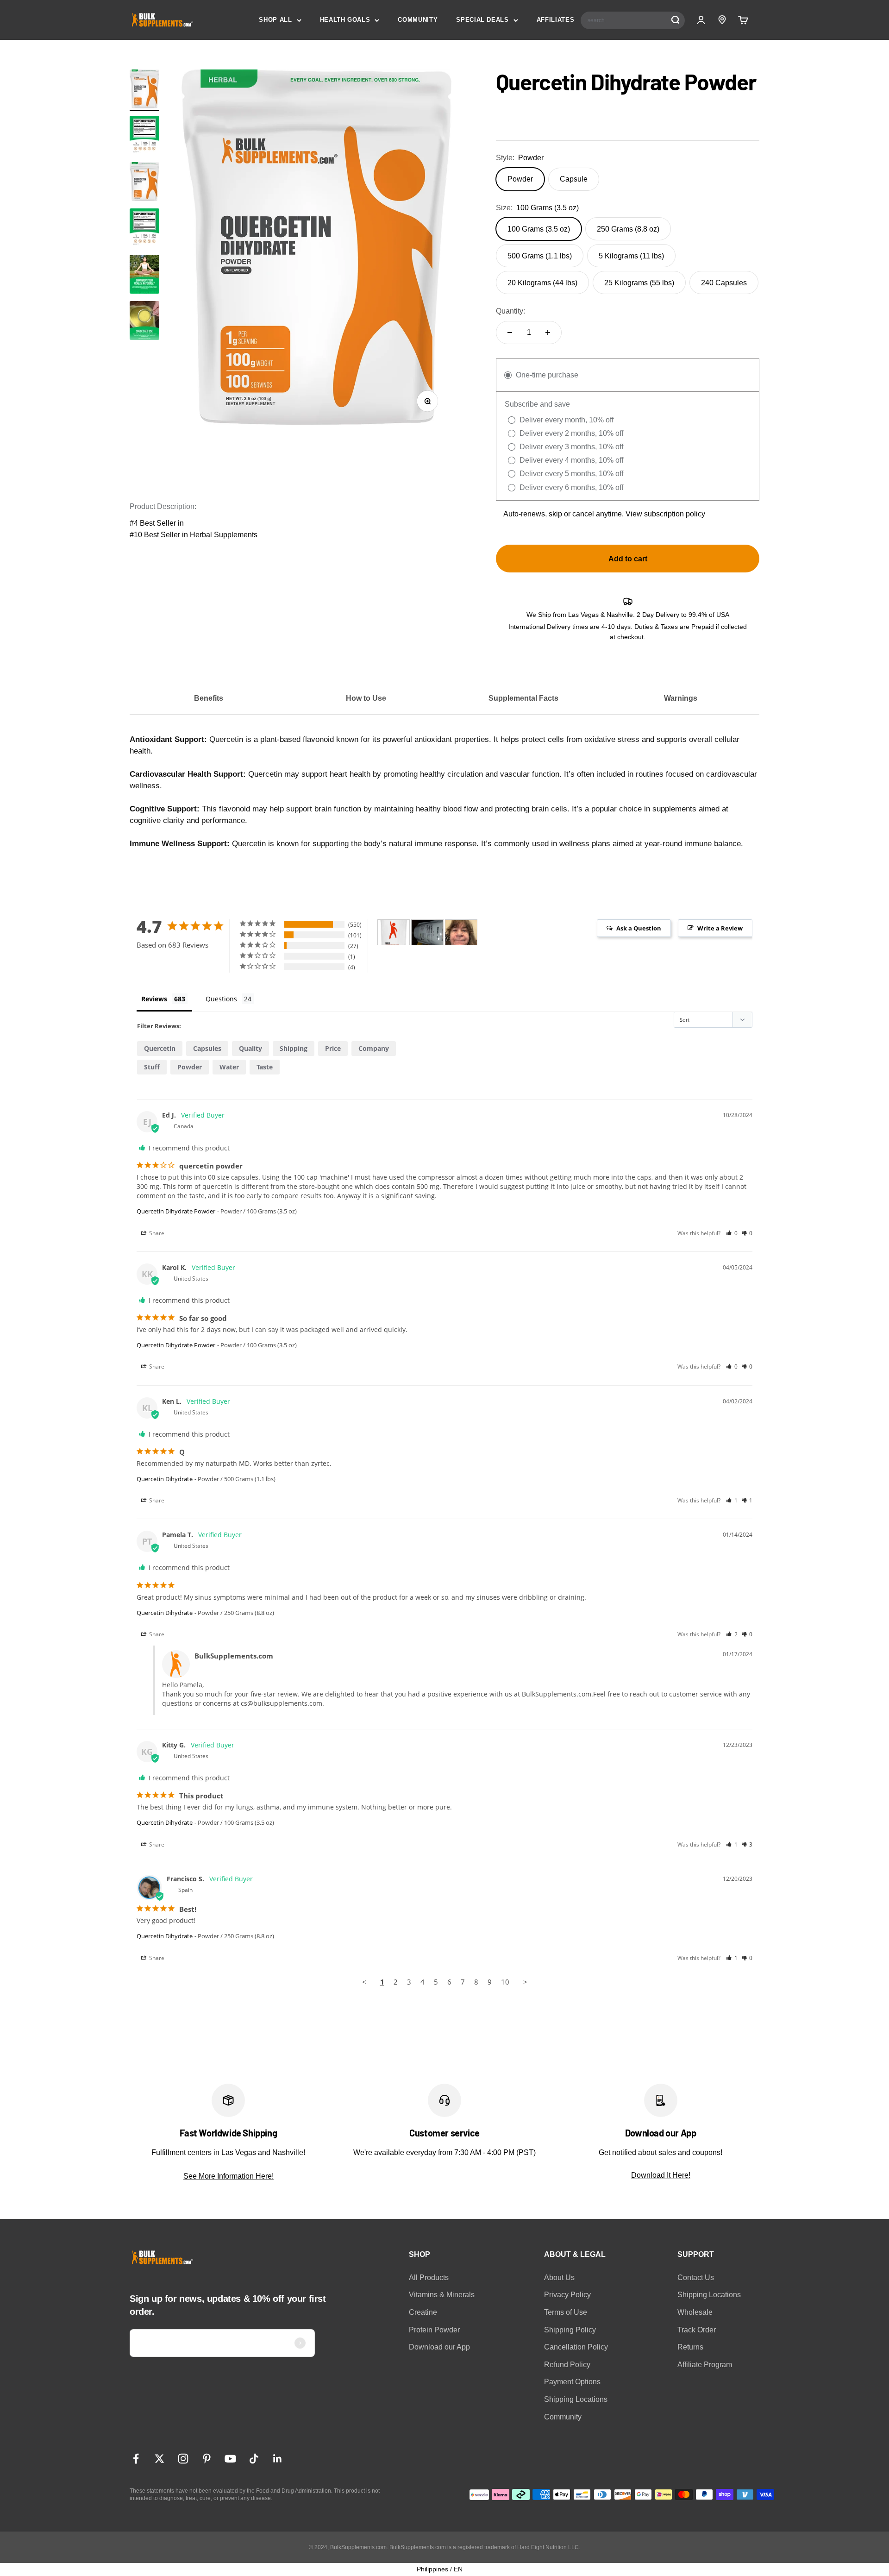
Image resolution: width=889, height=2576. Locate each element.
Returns (690, 2347)
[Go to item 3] (144, 276)
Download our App (439, 2347)
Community (563, 2417)
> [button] (525, 1982)
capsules (207, 1048)
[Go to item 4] (144, 322)
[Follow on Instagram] (183, 2459)
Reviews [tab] (154, 999)
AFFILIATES (556, 20)
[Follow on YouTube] (230, 2459)
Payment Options (572, 2382)
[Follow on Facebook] (136, 2459)
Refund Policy (567, 2365)
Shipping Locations (576, 2399)
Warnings (681, 698)
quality (250, 1048)
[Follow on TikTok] (254, 2459)
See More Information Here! (229, 2176)
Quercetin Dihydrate (165, 1479)
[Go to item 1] (144, 90)
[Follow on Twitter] (160, 2459)
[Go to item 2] (144, 137)
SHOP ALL (275, 20)
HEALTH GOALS (345, 20)
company (374, 1048)
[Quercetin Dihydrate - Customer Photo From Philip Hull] (394, 933)
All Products (429, 2278)
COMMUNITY (418, 20)
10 (505, 1982)
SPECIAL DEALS (482, 20)
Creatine (423, 2312)
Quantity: (510, 311)
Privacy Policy (567, 2295)
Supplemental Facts (523, 698)
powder (190, 1067)
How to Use (366, 698)
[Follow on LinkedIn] (278, 2459)
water (229, 1067)
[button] (732, 1233)
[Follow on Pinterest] (207, 2459)
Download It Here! (661, 2175)
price (333, 1048)
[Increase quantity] (548, 333)
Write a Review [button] (720, 928)
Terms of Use (566, 2312)
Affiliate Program (705, 2365)
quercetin (160, 1048)
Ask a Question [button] (639, 928)
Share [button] (156, 1233)
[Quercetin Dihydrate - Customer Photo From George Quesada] (427, 933)
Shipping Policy (570, 2330)
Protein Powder (434, 2330)
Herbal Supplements (224, 535)
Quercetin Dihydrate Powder (176, 1211)
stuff (152, 1067)
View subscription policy (665, 514)
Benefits (209, 698)
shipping (294, 1048)
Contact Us (696, 2278)
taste (265, 1067)
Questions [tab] (221, 999)
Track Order (697, 2330)
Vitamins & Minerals (442, 2295)
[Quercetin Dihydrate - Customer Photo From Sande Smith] (461, 933)
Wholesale (695, 2312)
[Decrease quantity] (510, 333)
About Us (559, 2278)
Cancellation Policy (576, 2347)
